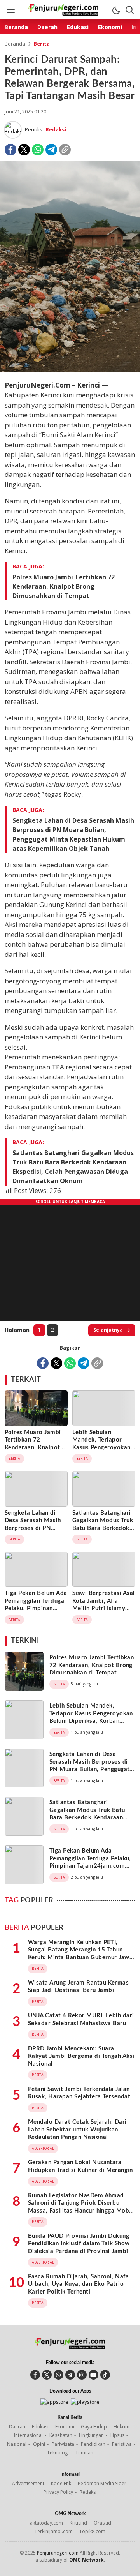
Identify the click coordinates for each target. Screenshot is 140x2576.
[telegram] (70, 2375)
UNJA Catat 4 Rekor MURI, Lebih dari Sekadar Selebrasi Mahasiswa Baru (81, 2019)
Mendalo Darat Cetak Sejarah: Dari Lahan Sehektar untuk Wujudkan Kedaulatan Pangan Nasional (77, 2130)
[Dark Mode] (116, 10)
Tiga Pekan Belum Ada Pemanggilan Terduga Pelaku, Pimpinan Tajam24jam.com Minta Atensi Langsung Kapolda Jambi (36, 1616)
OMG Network (87, 2560)
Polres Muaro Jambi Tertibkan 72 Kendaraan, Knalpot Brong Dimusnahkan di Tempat (64, 586)
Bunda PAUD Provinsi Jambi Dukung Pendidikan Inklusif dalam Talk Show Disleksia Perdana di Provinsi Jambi (79, 2244)
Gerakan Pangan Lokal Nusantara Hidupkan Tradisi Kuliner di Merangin (80, 2166)
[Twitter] (24, 150)
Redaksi (56, 129)
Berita (42, 44)
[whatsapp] (59, 2375)
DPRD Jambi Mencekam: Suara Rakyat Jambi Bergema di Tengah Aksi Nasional (81, 2056)
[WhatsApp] (38, 150)
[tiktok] (105, 2375)
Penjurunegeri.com (58, 2553)
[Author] (13, 130)
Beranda (15, 44)
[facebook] (35, 2375)
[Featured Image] (70, 370)
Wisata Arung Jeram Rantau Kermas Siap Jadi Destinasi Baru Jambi (78, 1987)
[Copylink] (65, 150)
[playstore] (85, 2402)
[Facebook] (10, 150)
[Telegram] (51, 150)
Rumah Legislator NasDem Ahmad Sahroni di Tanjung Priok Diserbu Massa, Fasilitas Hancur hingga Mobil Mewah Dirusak (80, 2207)
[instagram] (82, 2375)
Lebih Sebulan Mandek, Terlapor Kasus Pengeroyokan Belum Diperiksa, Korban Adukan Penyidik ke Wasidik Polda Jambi (101, 1455)
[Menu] (10, 10)
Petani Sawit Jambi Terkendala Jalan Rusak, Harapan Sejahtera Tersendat (79, 2093)
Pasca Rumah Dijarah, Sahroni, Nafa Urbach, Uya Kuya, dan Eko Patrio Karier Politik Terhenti (78, 2284)
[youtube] (94, 2375)
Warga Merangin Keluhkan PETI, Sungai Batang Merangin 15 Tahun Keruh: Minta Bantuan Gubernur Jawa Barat (80, 1954)
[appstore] (54, 2402)
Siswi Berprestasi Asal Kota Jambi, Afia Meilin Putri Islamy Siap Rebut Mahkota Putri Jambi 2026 (104, 1608)
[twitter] (47, 2375)
